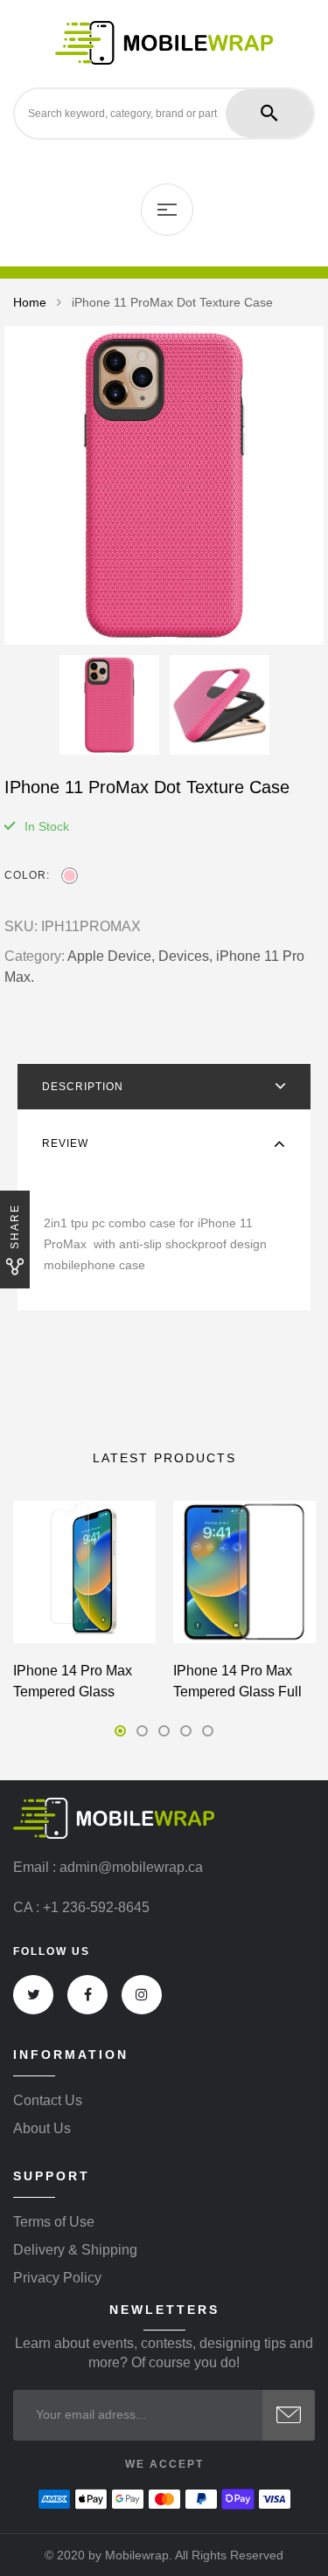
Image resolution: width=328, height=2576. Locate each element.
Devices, (185, 956)
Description (83, 1087)
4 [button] (186, 1731)
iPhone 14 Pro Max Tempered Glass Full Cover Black (237, 1692)
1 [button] (120, 1731)
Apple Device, (111, 956)
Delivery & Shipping (75, 2250)
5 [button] (208, 1731)
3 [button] (164, 1731)
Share (15, 1226)
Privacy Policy (57, 2278)
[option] (164, 485)
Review (65, 1143)
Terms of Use (54, 2222)
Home (30, 302)
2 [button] (142, 1731)
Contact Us (48, 2101)
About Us (42, 2129)
